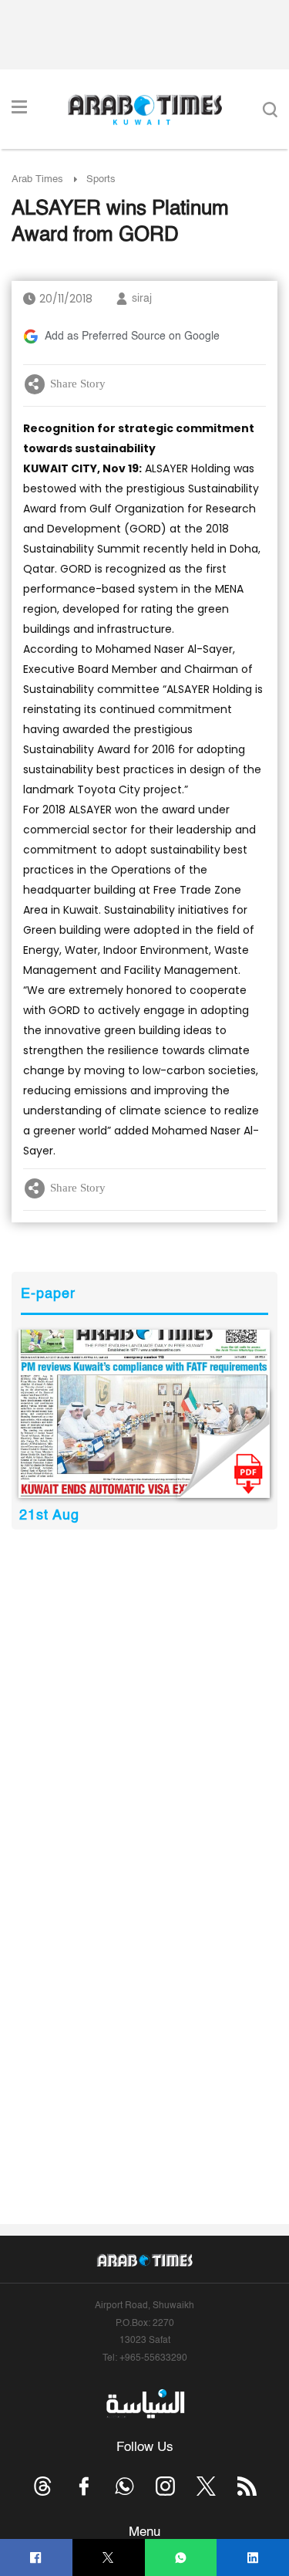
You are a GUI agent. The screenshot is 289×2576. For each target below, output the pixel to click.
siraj (142, 299)
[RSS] (247, 2486)
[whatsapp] (181, 2558)
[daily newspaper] (144, 1414)
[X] (108, 2558)
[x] (206, 2486)
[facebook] (36, 2558)
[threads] (43, 2486)
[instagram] (165, 2486)
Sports (101, 179)
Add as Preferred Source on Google (132, 336)
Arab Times (37, 179)
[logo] (144, 110)
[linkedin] (253, 2558)
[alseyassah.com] (144, 2403)
